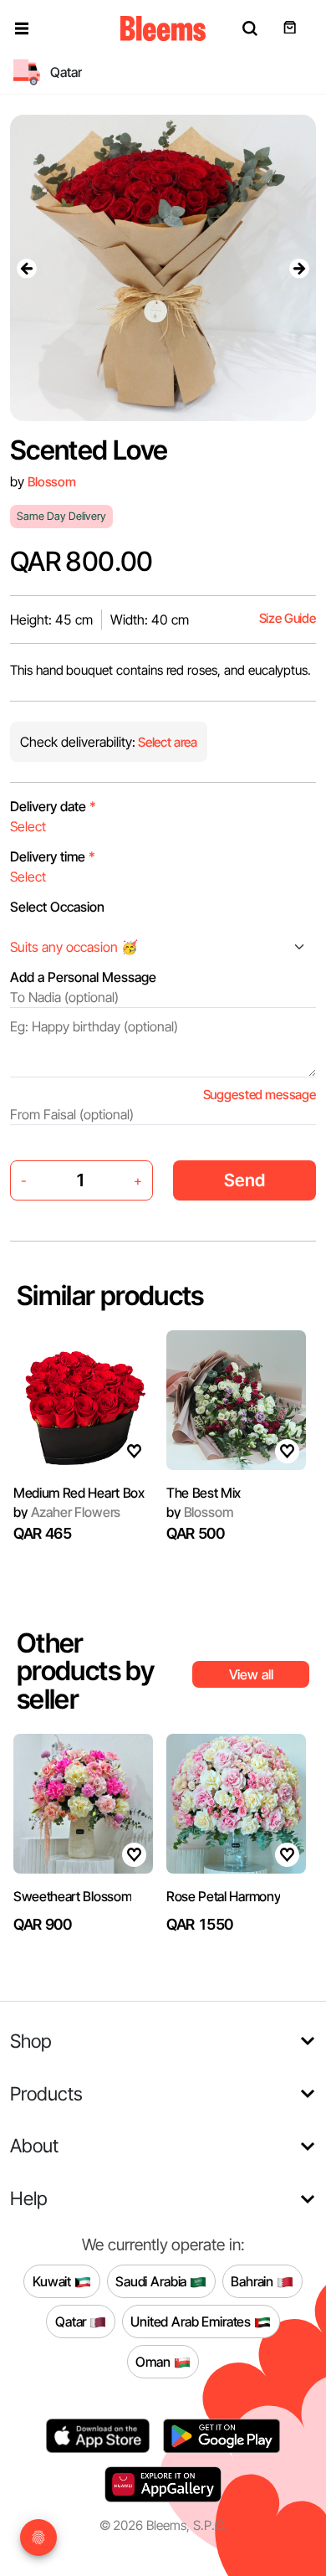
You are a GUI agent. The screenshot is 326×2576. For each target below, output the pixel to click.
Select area (166, 742)
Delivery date (53, 806)
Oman (154, 2361)
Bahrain (254, 2280)
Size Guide (288, 618)
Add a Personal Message (83, 977)
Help (29, 2198)
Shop (31, 2041)
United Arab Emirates (192, 2321)
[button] (22, 28)
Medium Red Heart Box (79, 1493)
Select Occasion (57, 907)
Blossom (52, 482)
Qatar (72, 2321)
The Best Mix (204, 1493)
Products (46, 2093)
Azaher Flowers (67, 1512)
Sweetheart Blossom (72, 1896)
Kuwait (53, 2280)
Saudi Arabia (153, 2280)
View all (251, 1674)
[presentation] (27, 268)
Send (244, 1180)
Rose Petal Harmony (223, 1896)
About (34, 2145)
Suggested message (260, 1095)
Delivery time (53, 856)
